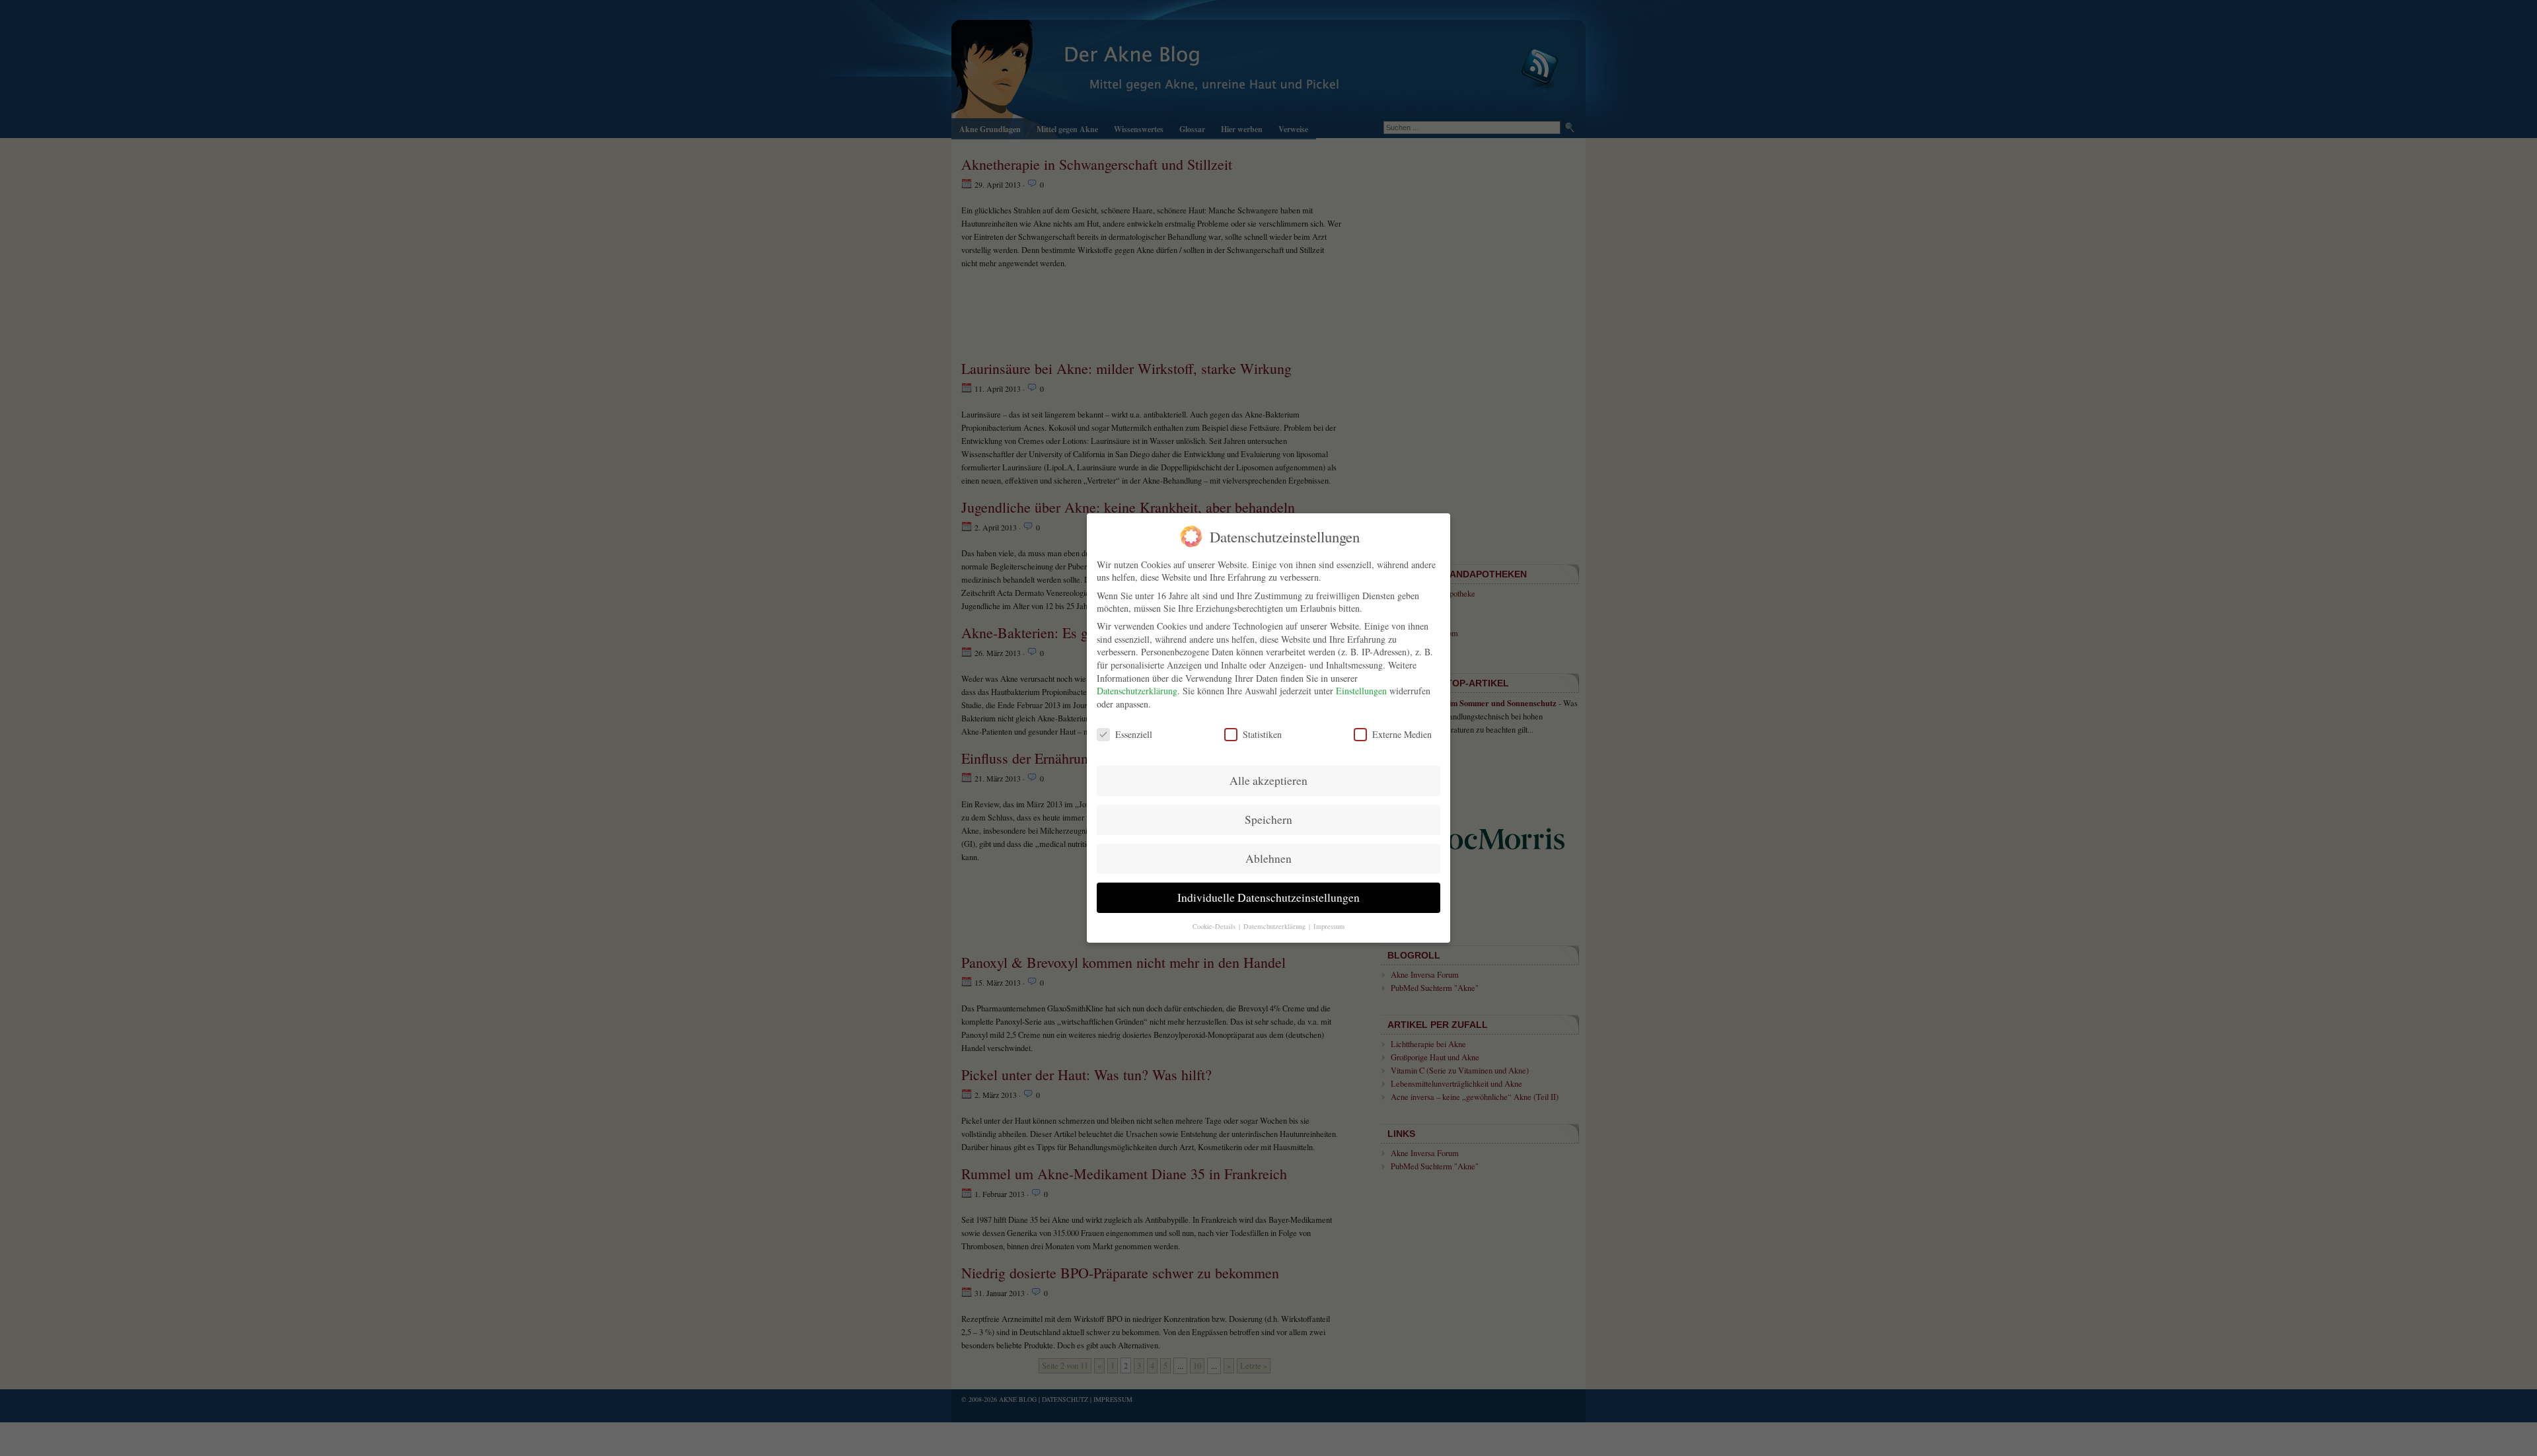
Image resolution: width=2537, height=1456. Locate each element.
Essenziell (1134, 734)
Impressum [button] (1329, 926)
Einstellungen (1361, 691)
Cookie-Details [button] (1215, 926)
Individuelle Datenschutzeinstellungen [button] (1268, 897)
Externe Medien (1402, 734)
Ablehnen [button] (1268, 858)
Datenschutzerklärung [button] (1275, 926)
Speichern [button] (1268, 819)
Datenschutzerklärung (1137, 691)
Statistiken (1262, 734)
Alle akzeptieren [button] (1268, 781)
